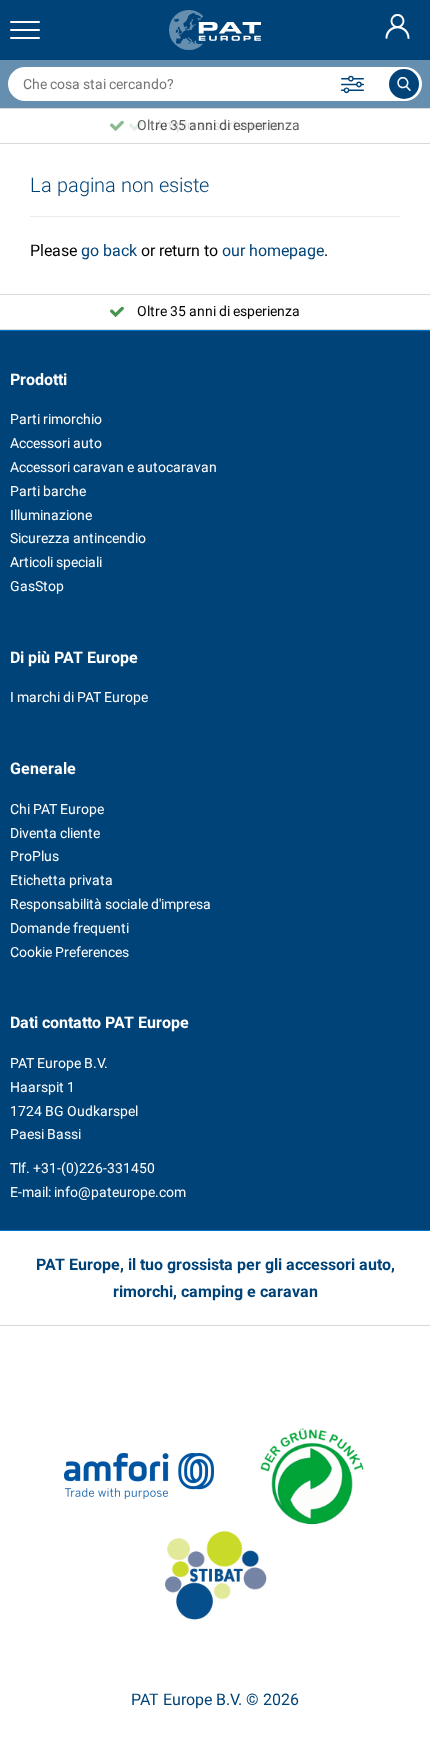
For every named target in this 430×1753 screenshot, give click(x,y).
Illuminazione (51, 515)
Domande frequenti (69, 928)
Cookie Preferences (69, 952)
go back (109, 250)
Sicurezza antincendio (78, 538)
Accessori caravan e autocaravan (113, 467)
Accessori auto (56, 443)
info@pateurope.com (120, 1192)
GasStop (37, 586)
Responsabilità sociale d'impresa (110, 904)
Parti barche (48, 491)
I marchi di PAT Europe (79, 697)
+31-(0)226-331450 (94, 1168)
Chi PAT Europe (57, 809)
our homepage (273, 250)
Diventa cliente (55, 833)
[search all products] (404, 84)
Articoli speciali (56, 562)
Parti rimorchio (56, 419)
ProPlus (34, 856)
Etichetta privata (61, 880)
